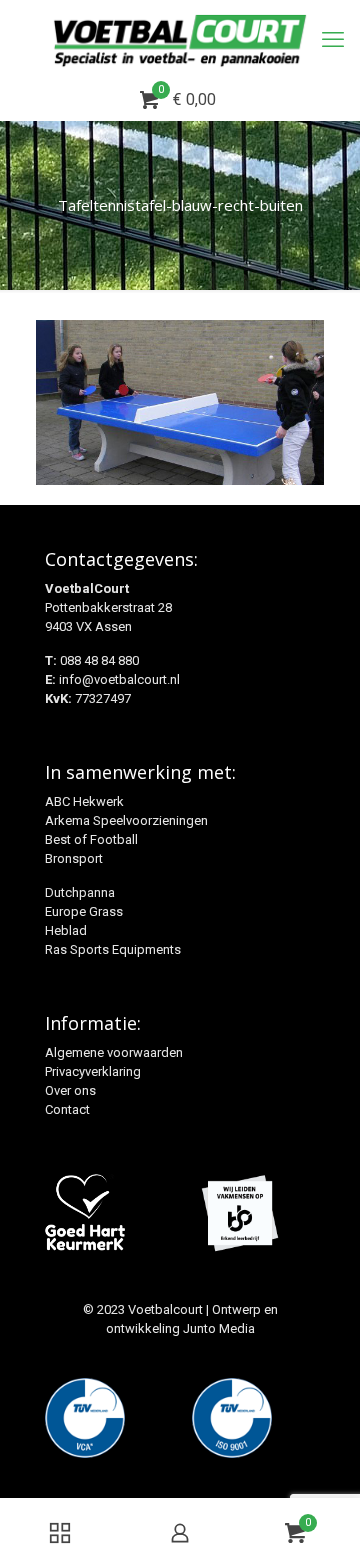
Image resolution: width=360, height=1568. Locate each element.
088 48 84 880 (99, 660)
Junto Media (219, 1328)
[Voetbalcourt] (180, 40)
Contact (67, 1109)
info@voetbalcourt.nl (119, 679)
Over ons (70, 1090)
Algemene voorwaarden (114, 1052)
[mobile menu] (333, 40)
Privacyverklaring (93, 1071)
